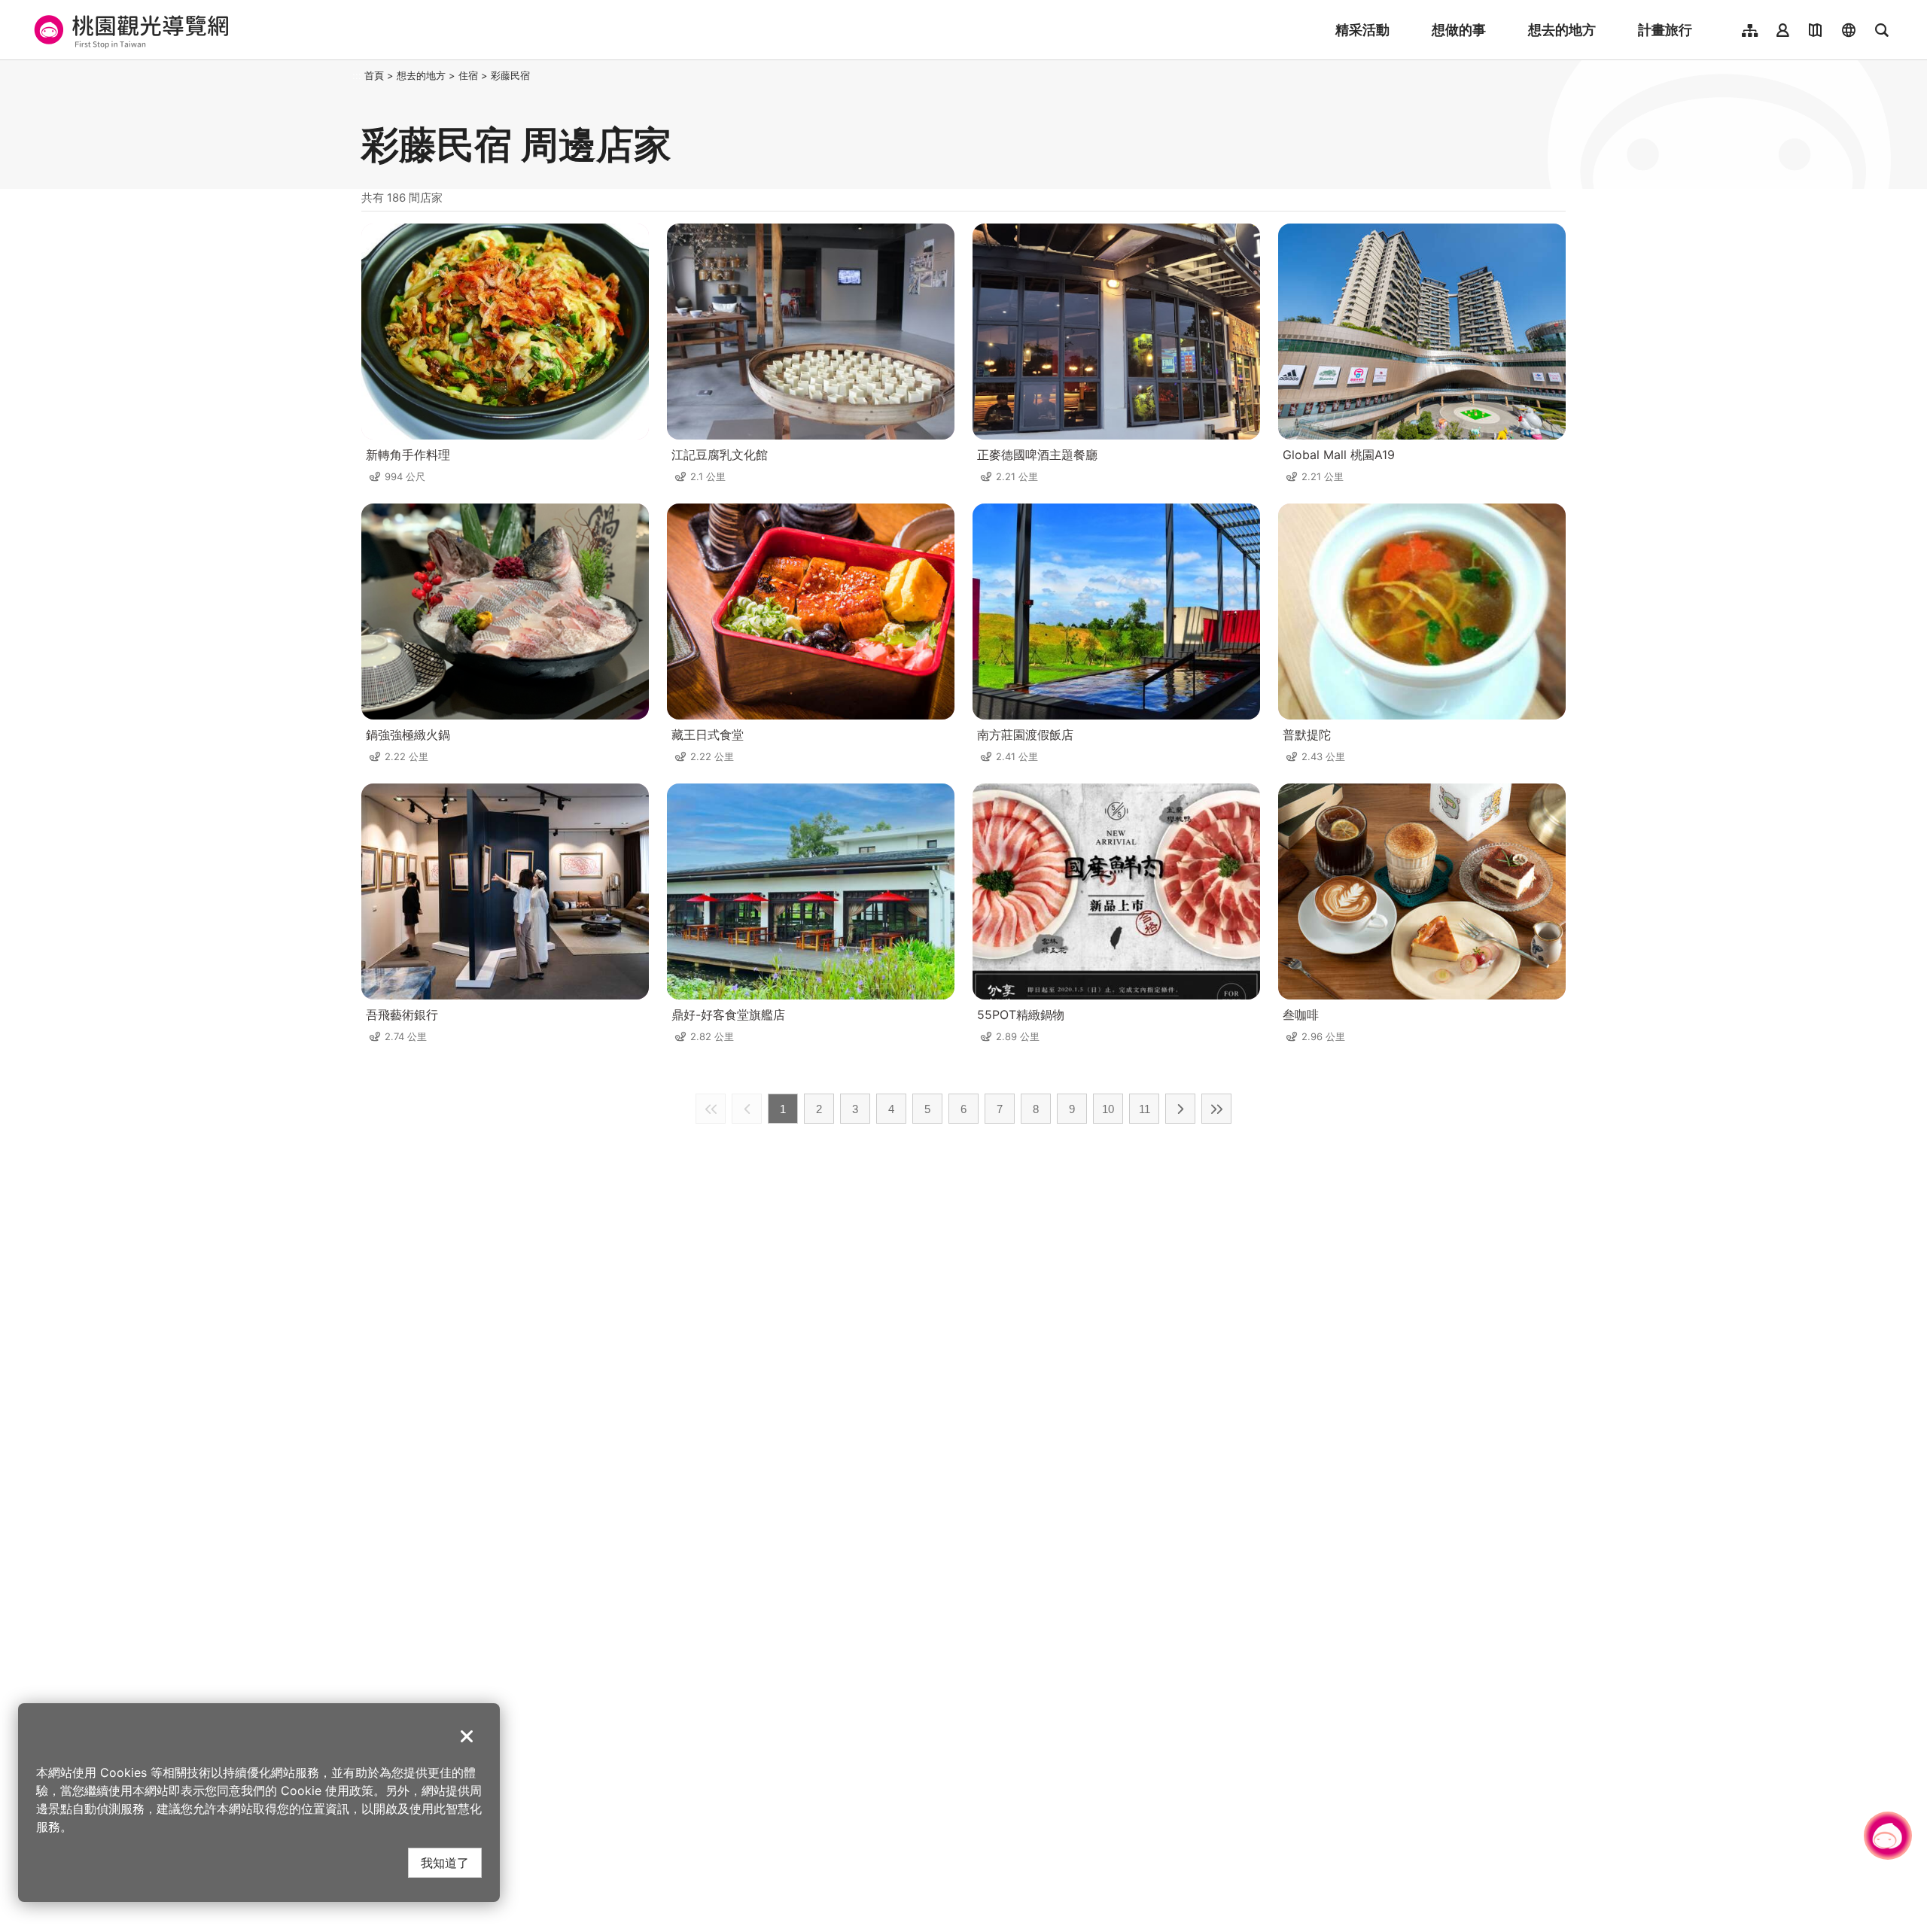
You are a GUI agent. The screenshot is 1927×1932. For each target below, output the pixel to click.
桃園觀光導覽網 (129, 30)
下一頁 (1180, 1109)
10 (1108, 1109)
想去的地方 (1562, 30)
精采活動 (1362, 30)
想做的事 (1459, 30)
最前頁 (711, 1109)
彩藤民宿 (510, 75)
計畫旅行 (1665, 30)
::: (357, 75)
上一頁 (747, 1109)
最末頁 (1216, 1109)
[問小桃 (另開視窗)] (1888, 1836)
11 (1145, 1109)
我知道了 (445, 1862)
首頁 (374, 75)
